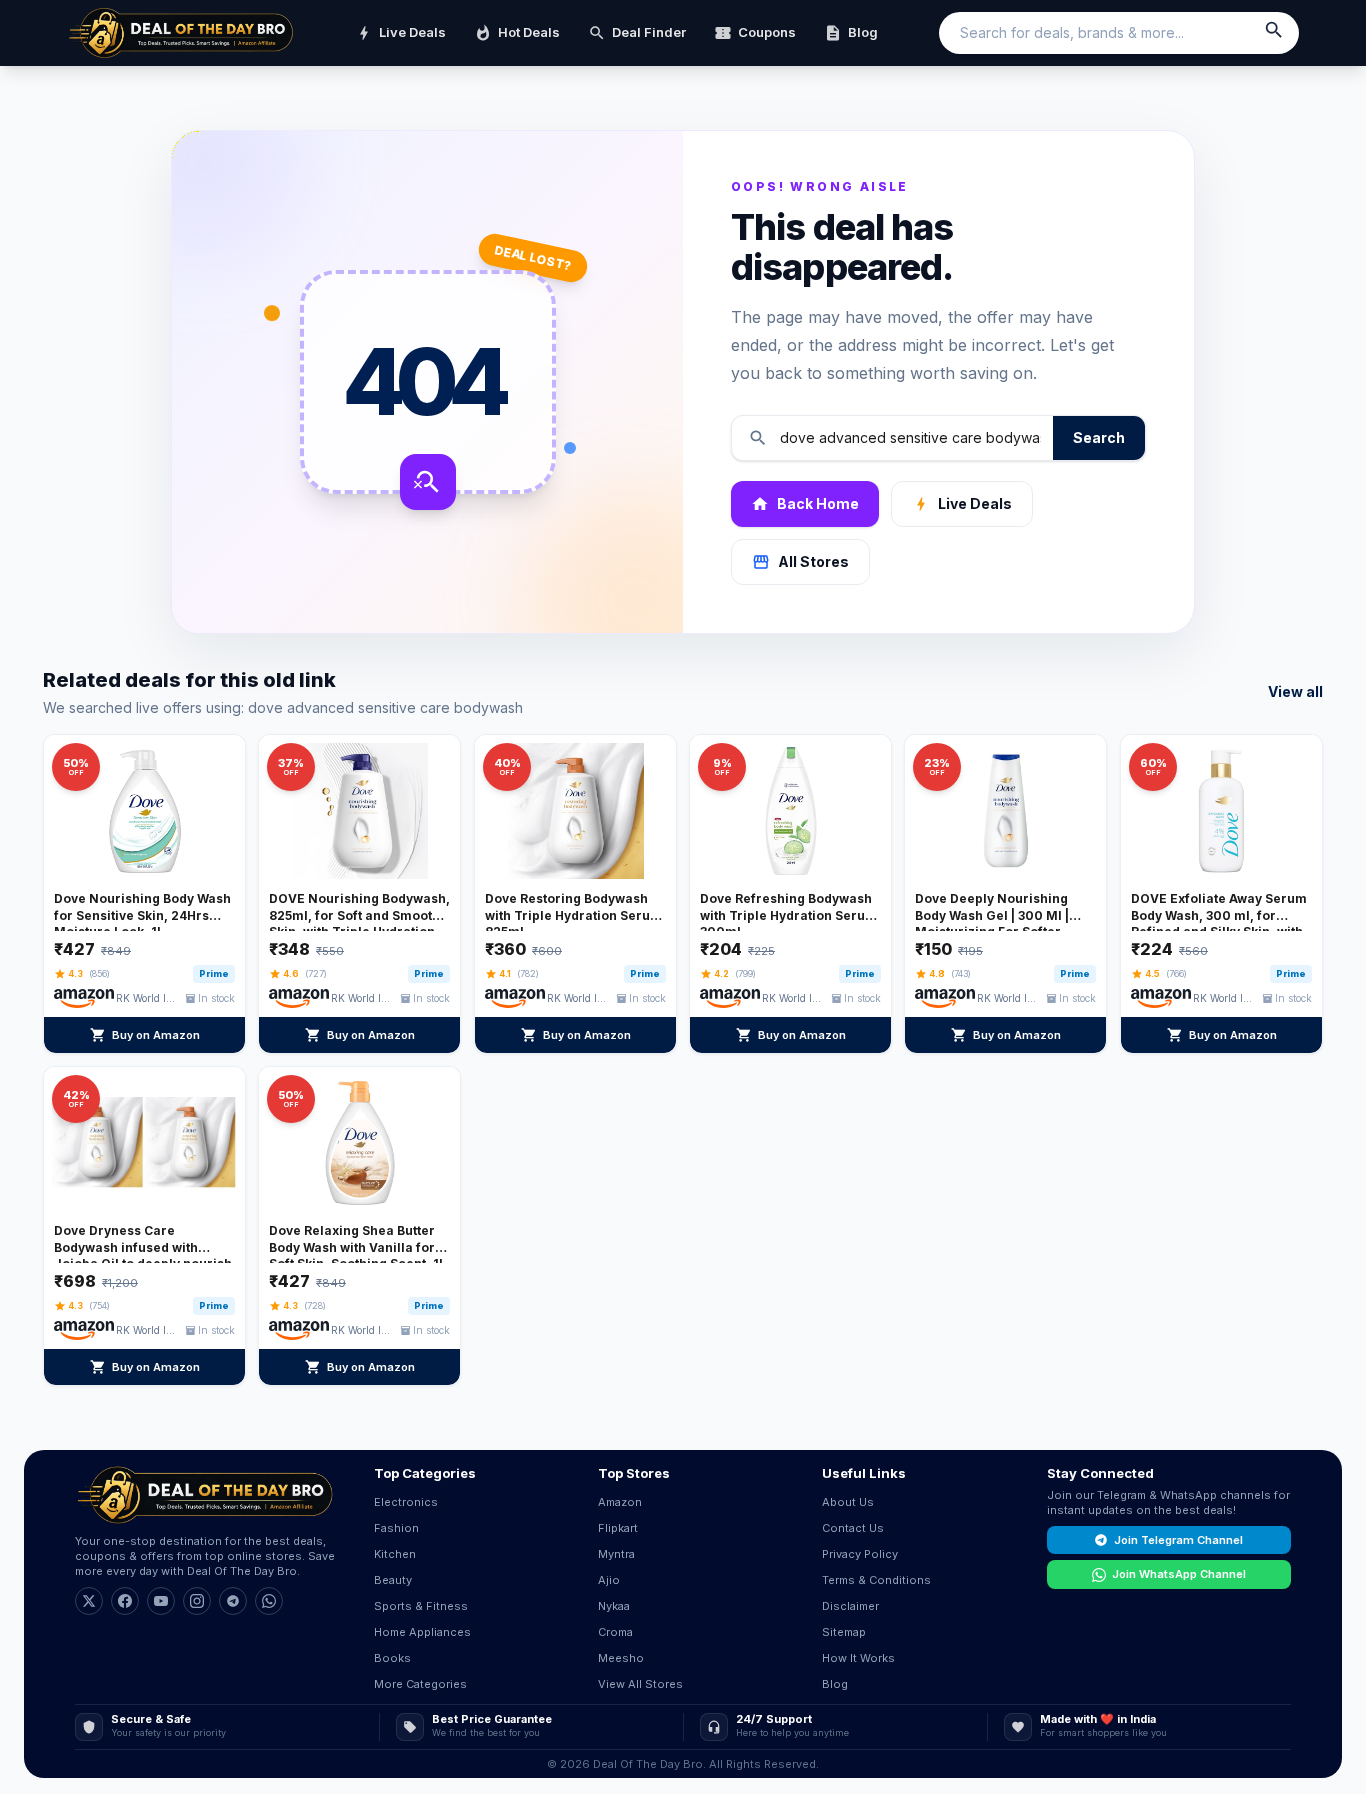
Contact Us (853, 1528)
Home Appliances (422, 1632)
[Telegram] (233, 1601)
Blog (851, 33)
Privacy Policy (860, 1554)
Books (392, 1658)
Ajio (609, 1580)
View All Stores (640, 1684)
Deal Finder (637, 33)
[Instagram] (197, 1601)
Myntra (616, 1554)
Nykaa (614, 1606)
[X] (89, 1601)
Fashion (396, 1528)
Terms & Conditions (876, 1580)
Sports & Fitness (421, 1606)
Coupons (755, 33)
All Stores (800, 562)
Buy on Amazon (145, 1035)
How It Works (858, 1658)
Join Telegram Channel (1178, 1540)
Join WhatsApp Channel (1179, 1574)
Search (1099, 437)
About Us (848, 1502)
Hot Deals (517, 33)
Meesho (621, 1658)
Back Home (805, 504)
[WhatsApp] (269, 1601)
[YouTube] (161, 1601)
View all (1295, 691)
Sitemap (844, 1632)
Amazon (620, 1502)
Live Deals (400, 33)
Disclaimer (850, 1606)
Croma (615, 1632)
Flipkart (618, 1528)
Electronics (406, 1502)
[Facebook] (125, 1601)
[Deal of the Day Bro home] (181, 33)
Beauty (393, 1580)
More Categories (420, 1684)
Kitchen (395, 1554)
